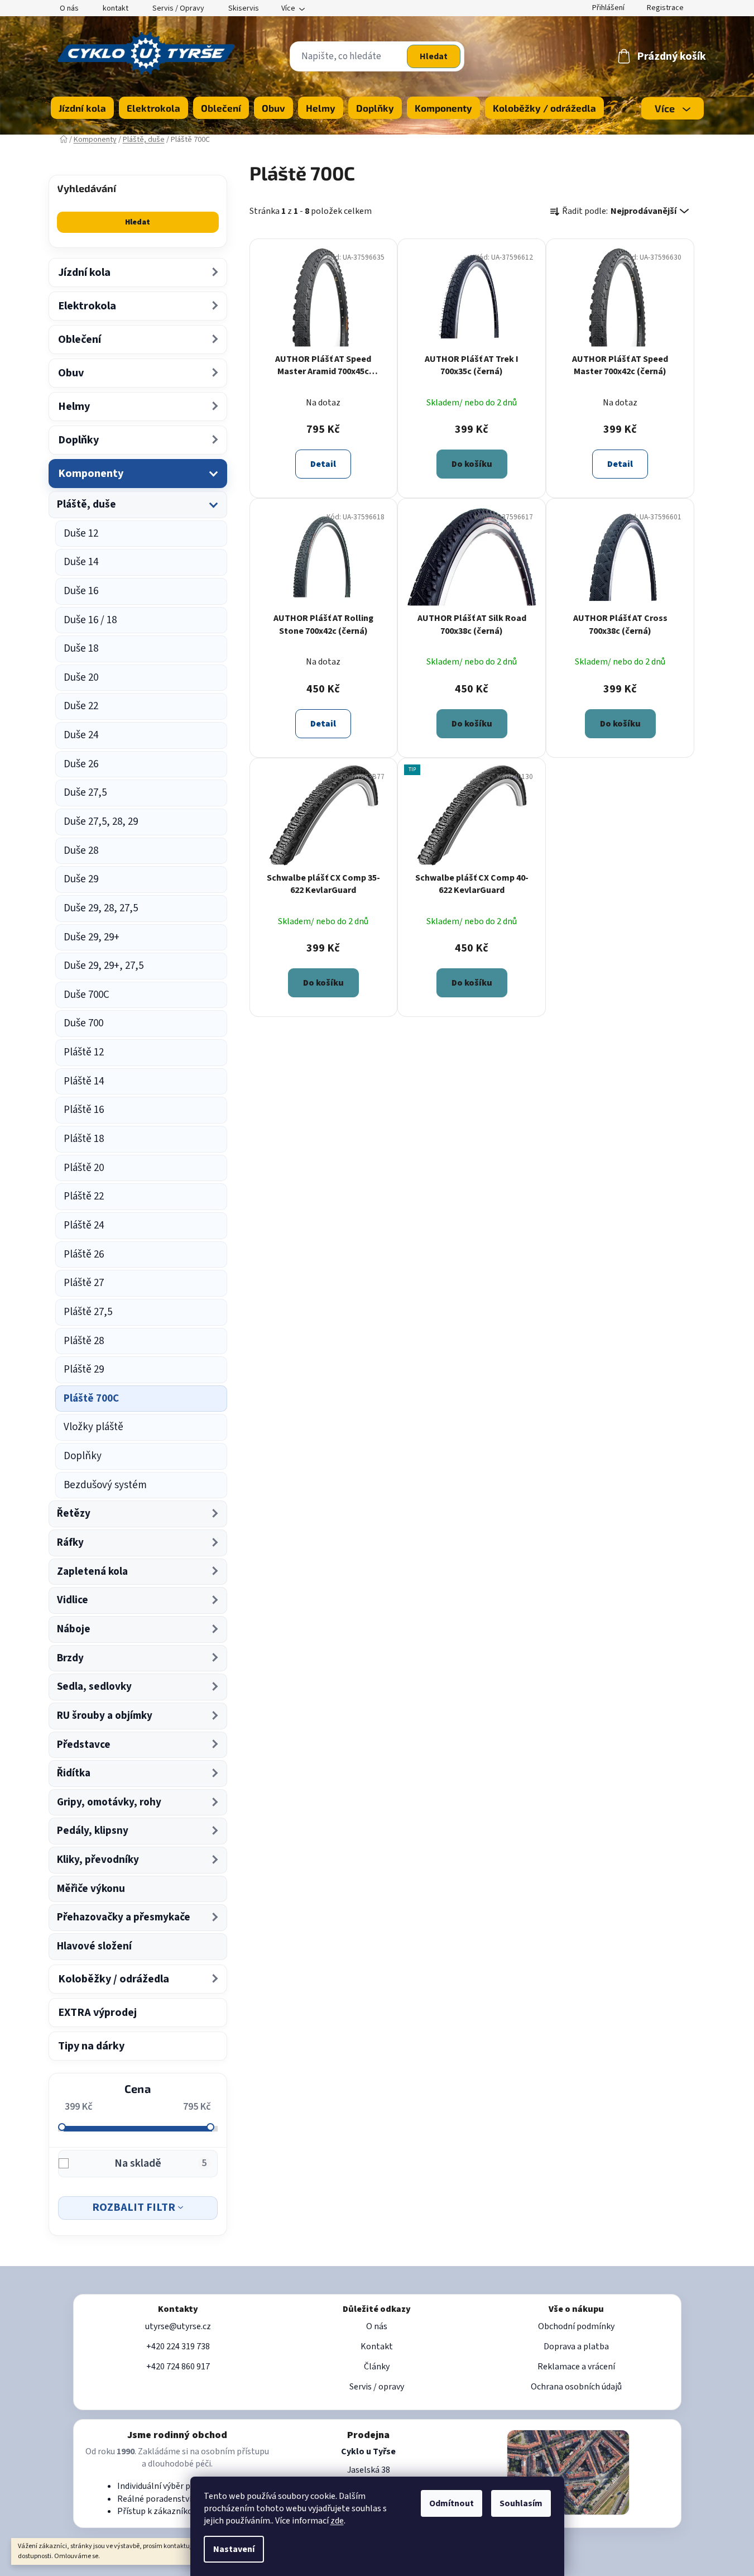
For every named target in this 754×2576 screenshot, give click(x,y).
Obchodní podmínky (576, 2326)
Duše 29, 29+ (92, 937)
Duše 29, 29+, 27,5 (104, 966)
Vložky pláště (93, 1427)
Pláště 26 (84, 1254)
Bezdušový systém (105, 1485)
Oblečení (80, 340)
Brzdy (70, 1658)
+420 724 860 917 (178, 2367)
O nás (69, 8)
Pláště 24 (84, 1225)
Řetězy (74, 1514)
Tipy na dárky (91, 2046)
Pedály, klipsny (93, 1831)
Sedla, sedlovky (94, 1687)
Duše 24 (81, 735)
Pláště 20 (84, 1168)
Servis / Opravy (178, 8)
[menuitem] (82, 108)
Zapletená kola (92, 1572)
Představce (84, 1745)
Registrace (665, 8)
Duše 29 (81, 879)
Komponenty (91, 474)
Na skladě (161, 2163)
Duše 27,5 (85, 793)
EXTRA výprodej (97, 2013)
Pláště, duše (87, 505)
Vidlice (73, 1600)
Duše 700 (83, 1023)
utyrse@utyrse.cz (178, 2326)
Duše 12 (81, 534)
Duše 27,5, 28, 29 (101, 822)
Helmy (74, 407)
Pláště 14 (84, 1081)
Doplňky (78, 440)
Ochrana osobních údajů (576, 2387)
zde (337, 2521)
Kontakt (377, 2346)
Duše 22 (81, 706)
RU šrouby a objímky (105, 1716)
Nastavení (234, 2549)
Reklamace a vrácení (576, 2367)
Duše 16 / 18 (90, 620)
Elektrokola (87, 306)
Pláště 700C (91, 1399)
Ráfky (70, 1543)
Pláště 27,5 (88, 1312)
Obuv (71, 373)
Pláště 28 (84, 1341)
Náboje (74, 1629)
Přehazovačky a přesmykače (124, 1917)
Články (377, 2367)
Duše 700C (87, 995)
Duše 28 (81, 851)
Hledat (434, 56)
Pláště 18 (84, 1139)
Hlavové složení (94, 1946)
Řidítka (74, 1773)
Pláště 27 (84, 1283)
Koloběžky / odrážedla (114, 1979)
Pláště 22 (84, 1196)
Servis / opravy (377, 2387)
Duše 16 (81, 591)
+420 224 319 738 (178, 2346)
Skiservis (244, 8)
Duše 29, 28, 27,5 (101, 908)
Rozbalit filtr (134, 2207)
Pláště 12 (84, 1052)
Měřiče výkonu (91, 1889)
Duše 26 (81, 764)
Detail (323, 464)
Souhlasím (521, 2503)
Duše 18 (81, 649)
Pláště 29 (84, 1370)
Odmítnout (452, 2503)
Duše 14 (81, 562)
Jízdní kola (84, 273)
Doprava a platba (576, 2346)
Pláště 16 (84, 1110)
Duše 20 (81, 678)
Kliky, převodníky (98, 1860)
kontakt (116, 8)
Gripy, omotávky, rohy (109, 1802)
